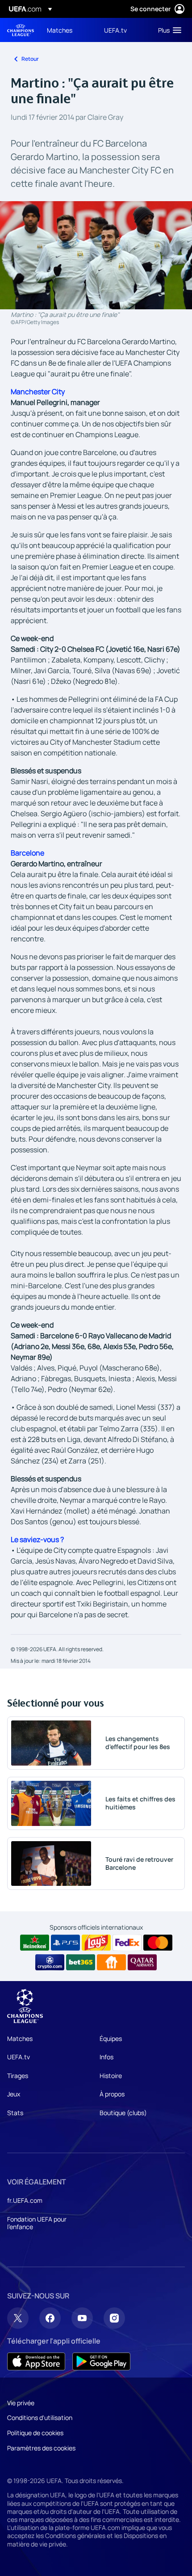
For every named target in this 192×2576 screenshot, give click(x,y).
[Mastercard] (158, 1943)
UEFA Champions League (21, 30)
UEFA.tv (19, 2057)
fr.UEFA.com (25, 2200)
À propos (112, 2094)
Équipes (111, 2038)
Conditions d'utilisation (40, 2418)
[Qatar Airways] (142, 1962)
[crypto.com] (50, 1962)
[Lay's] (96, 1943)
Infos (106, 2057)
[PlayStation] (65, 1943)
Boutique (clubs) (123, 2113)
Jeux (14, 2094)
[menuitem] (68, 30)
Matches (20, 2038)
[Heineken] (35, 1943)
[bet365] (81, 1962)
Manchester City (38, 392)
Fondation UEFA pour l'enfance (37, 2223)
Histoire (111, 2076)
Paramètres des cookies (41, 2448)
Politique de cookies (35, 2433)
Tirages (18, 2076)
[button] (168, 30)
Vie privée (21, 2403)
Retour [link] (30, 59)
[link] (60, 30)
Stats (15, 2113)
